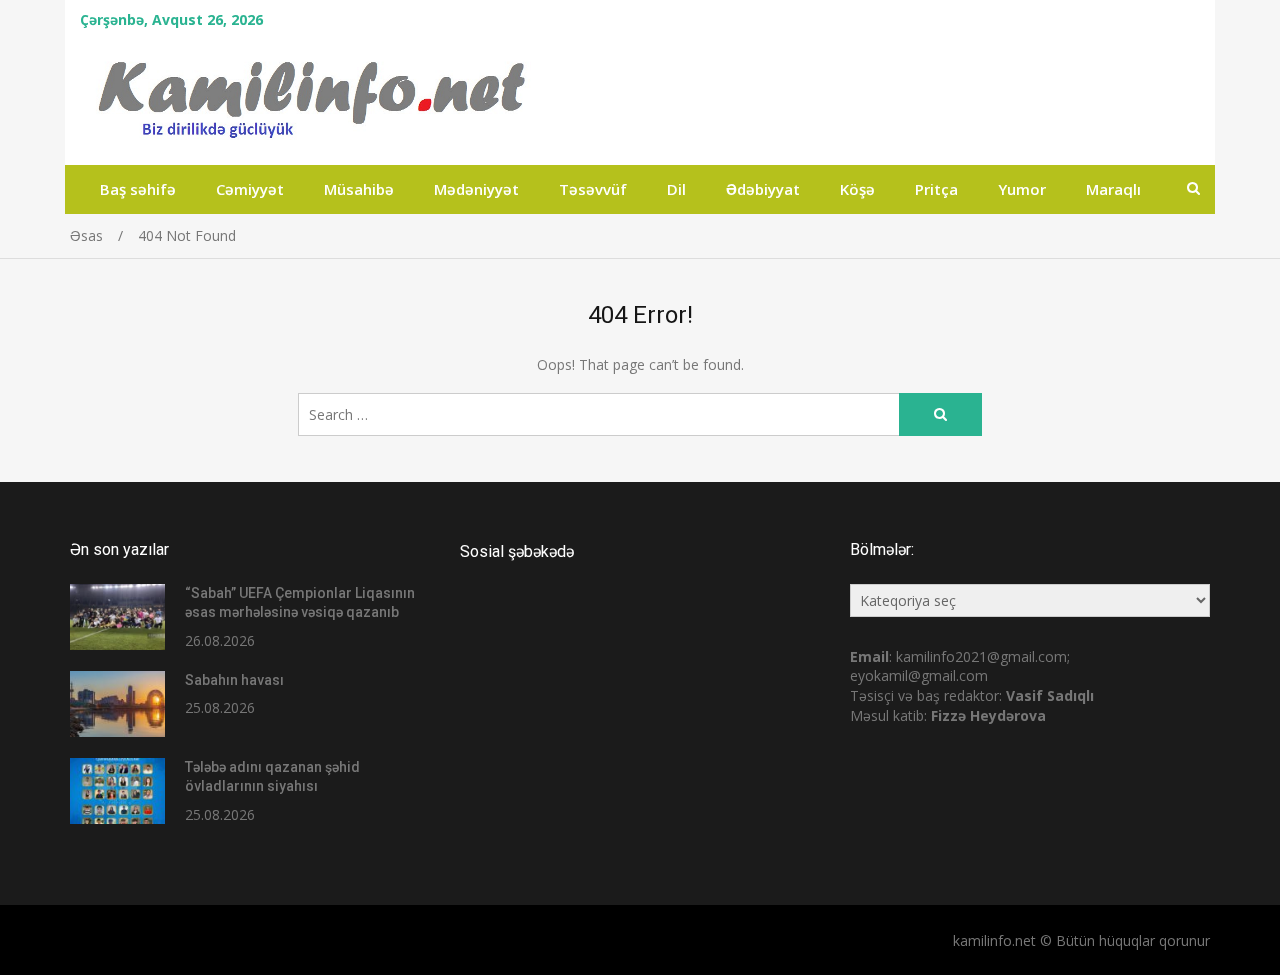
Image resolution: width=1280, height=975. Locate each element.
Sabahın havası (234, 680)
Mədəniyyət (476, 189)
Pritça (936, 189)
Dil (676, 189)
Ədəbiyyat (763, 189)
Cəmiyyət (250, 189)
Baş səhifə (138, 189)
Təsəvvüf (593, 189)
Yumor (1022, 189)
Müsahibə (359, 189)
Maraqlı (1113, 189)
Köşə (857, 189)
